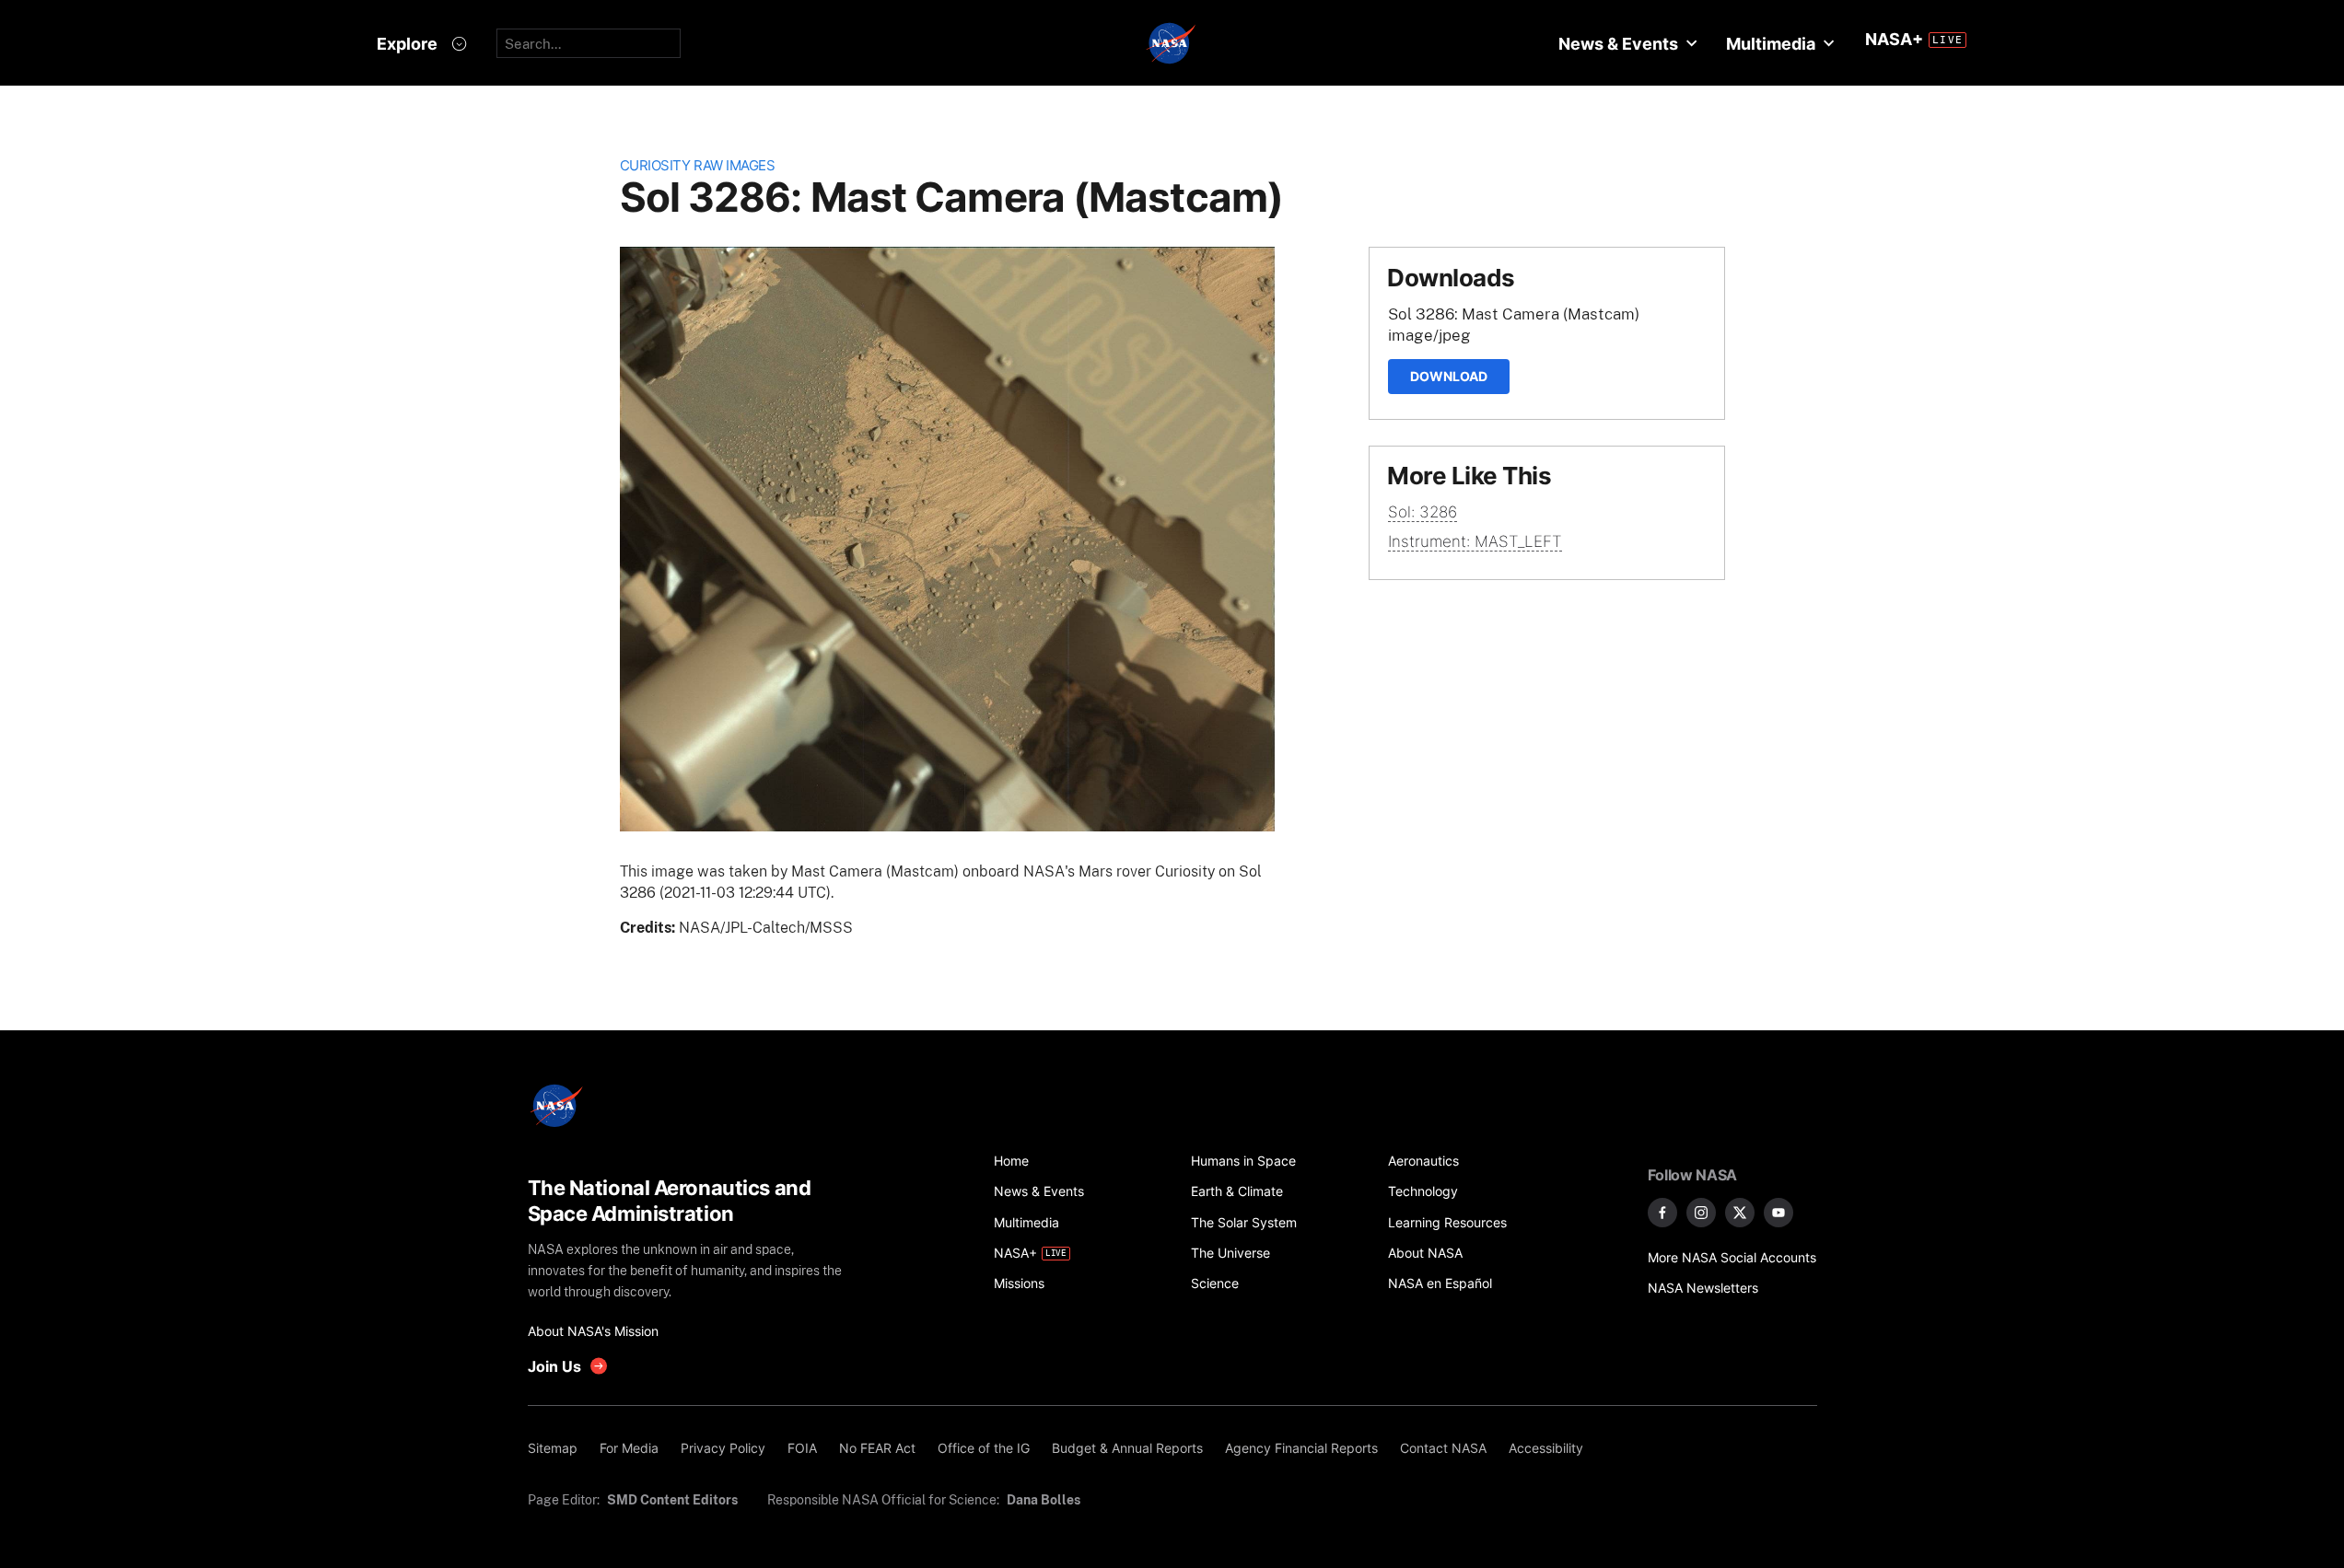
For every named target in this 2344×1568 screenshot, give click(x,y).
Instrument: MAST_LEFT (1475, 541)
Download (1449, 376)
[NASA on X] (1740, 1213)
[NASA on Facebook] (1662, 1213)
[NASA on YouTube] (1778, 1213)
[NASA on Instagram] (1701, 1213)
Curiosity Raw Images (698, 165)
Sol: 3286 (1423, 512)
